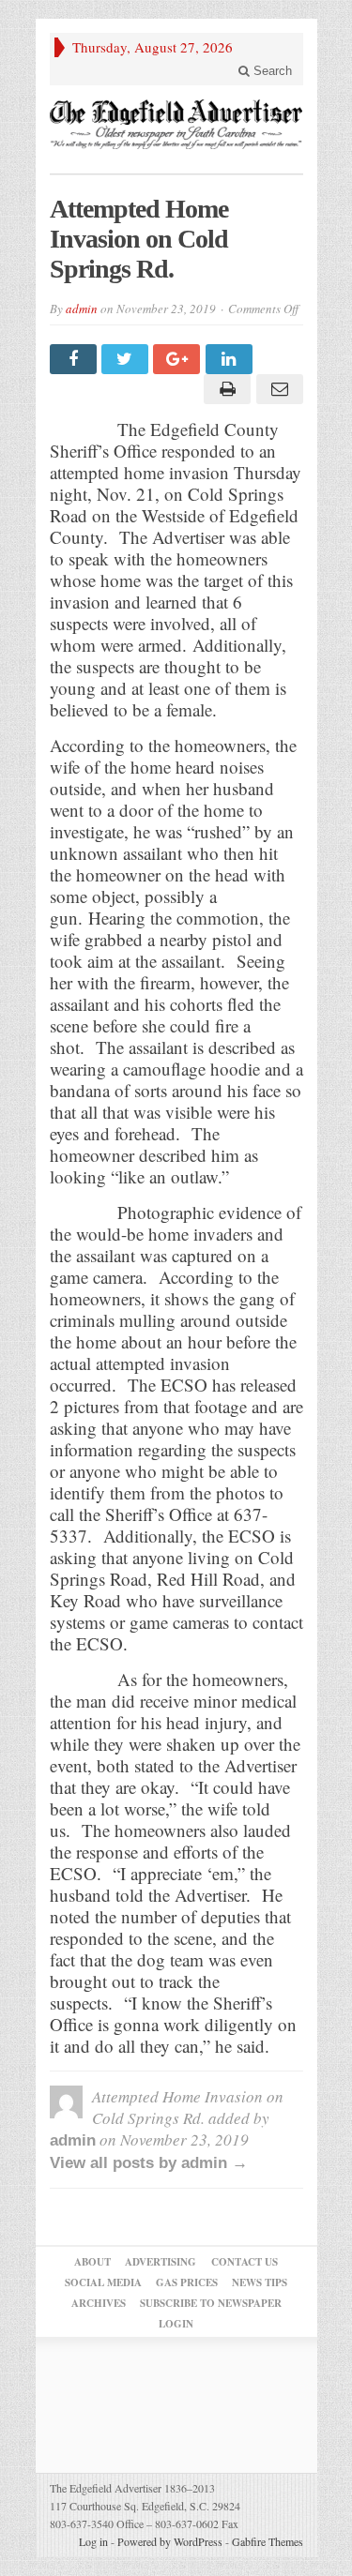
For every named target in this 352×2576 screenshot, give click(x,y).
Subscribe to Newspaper (211, 2303)
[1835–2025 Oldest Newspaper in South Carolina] (176, 124)
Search (271, 71)
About (92, 2262)
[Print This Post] (225, 389)
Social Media (103, 2282)
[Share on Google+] (179, 359)
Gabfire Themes (268, 2541)
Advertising (161, 2262)
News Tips (260, 2282)
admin (82, 309)
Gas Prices (187, 2282)
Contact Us (245, 2262)
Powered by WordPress (170, 2541)
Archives (99, 2303)
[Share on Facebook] (76, 359)
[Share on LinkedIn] (231, 359)
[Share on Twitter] (127, 359)
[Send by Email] (276, 389)
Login (176, 2324)
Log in (93, 2541)
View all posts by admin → (149, 2163)
